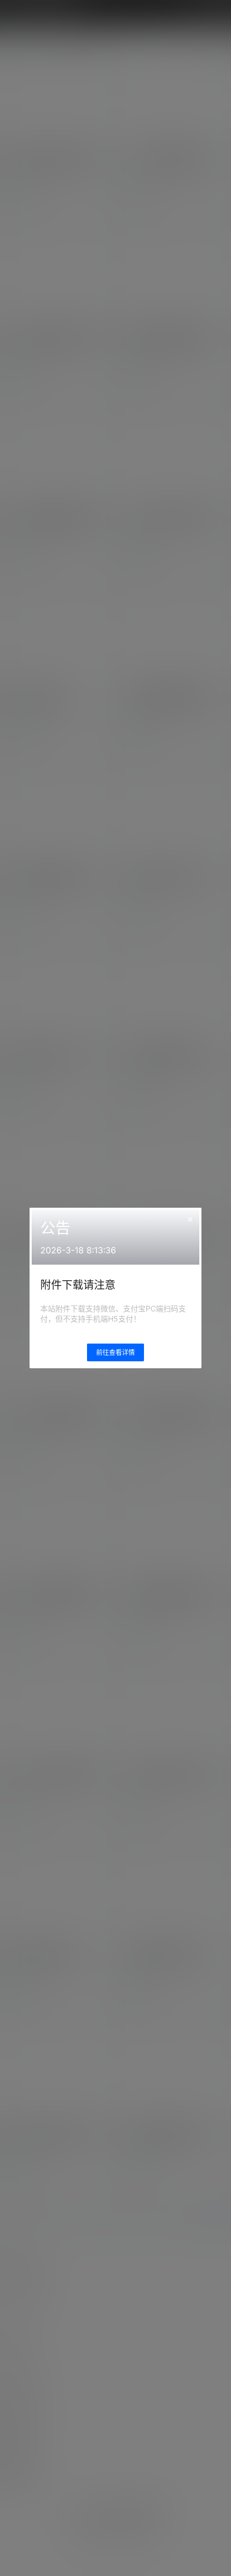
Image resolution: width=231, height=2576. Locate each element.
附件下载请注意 (78, 1285)
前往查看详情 (115, 1352)
